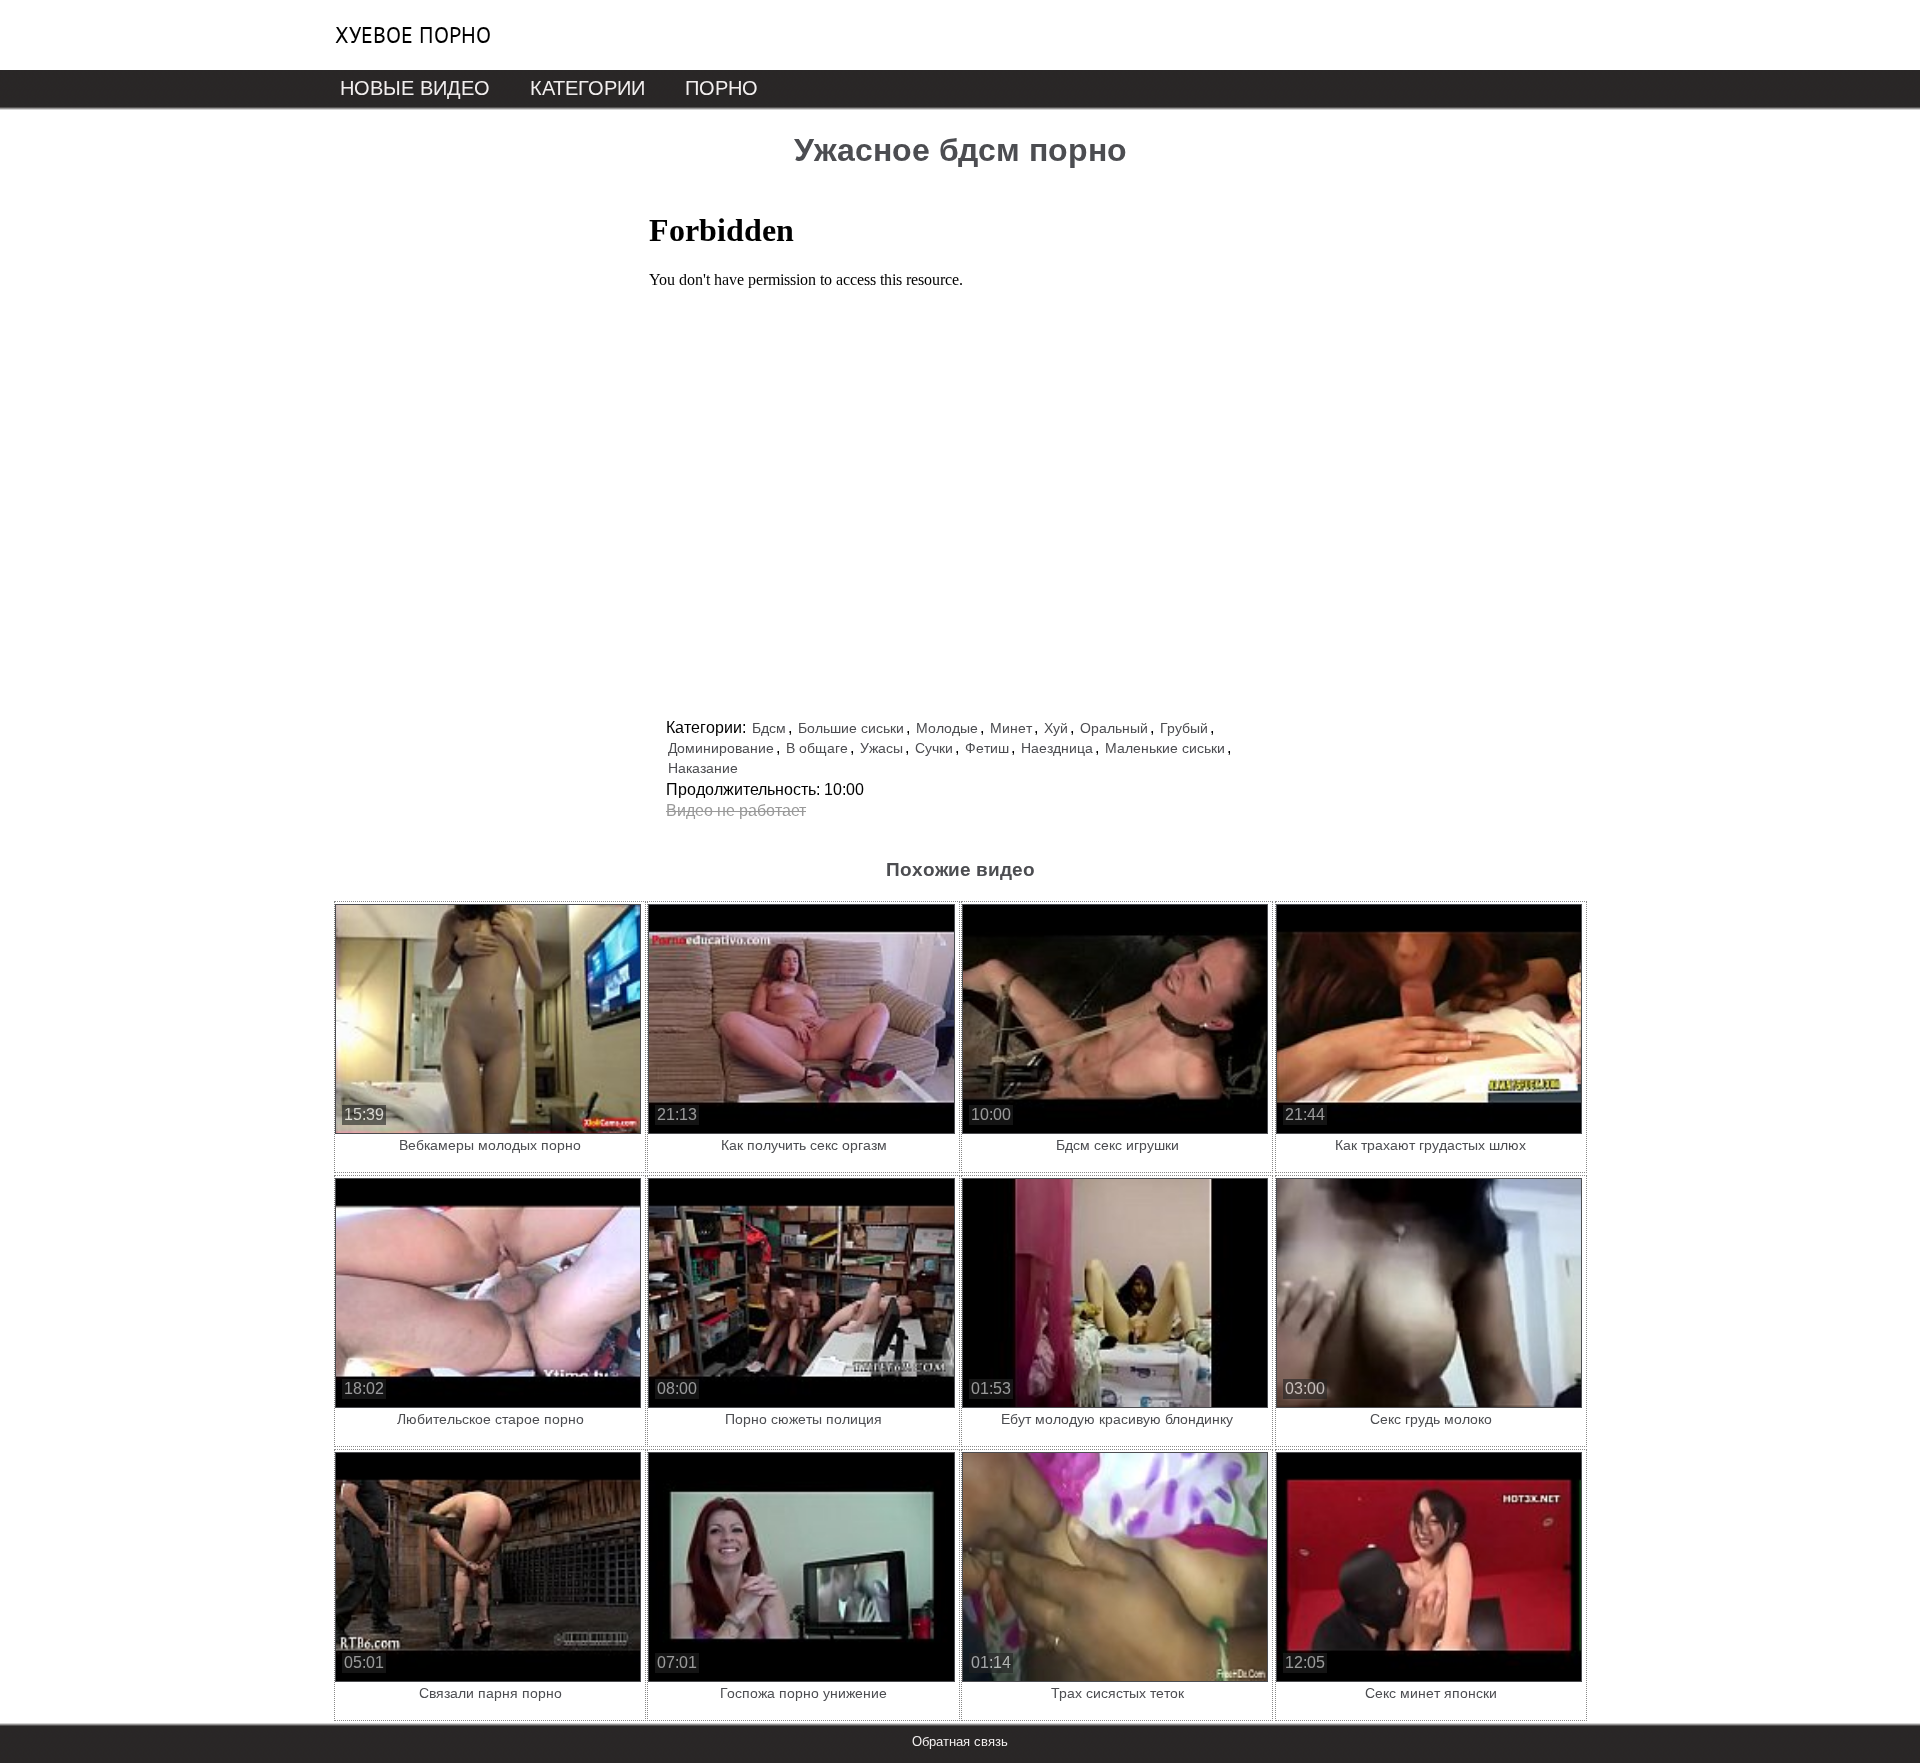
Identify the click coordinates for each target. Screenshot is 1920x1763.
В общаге (817, 748)
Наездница (1057, 748)
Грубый (1184, 728)
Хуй (1056, 728)
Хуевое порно (413, 35)
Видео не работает (736, 810)
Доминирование (721, 748)
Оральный (1114, 728)
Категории (587, 88)
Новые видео (415, 88)
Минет (1011, 728)
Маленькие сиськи (1165, 748)
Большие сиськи (851, 728)
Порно (721, 88)
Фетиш (987, 748)
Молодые (947, 728)
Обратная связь (960, 1741)
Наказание (703, 768)
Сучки (934, 748)
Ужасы (881, 748)
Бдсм (769, 728)
